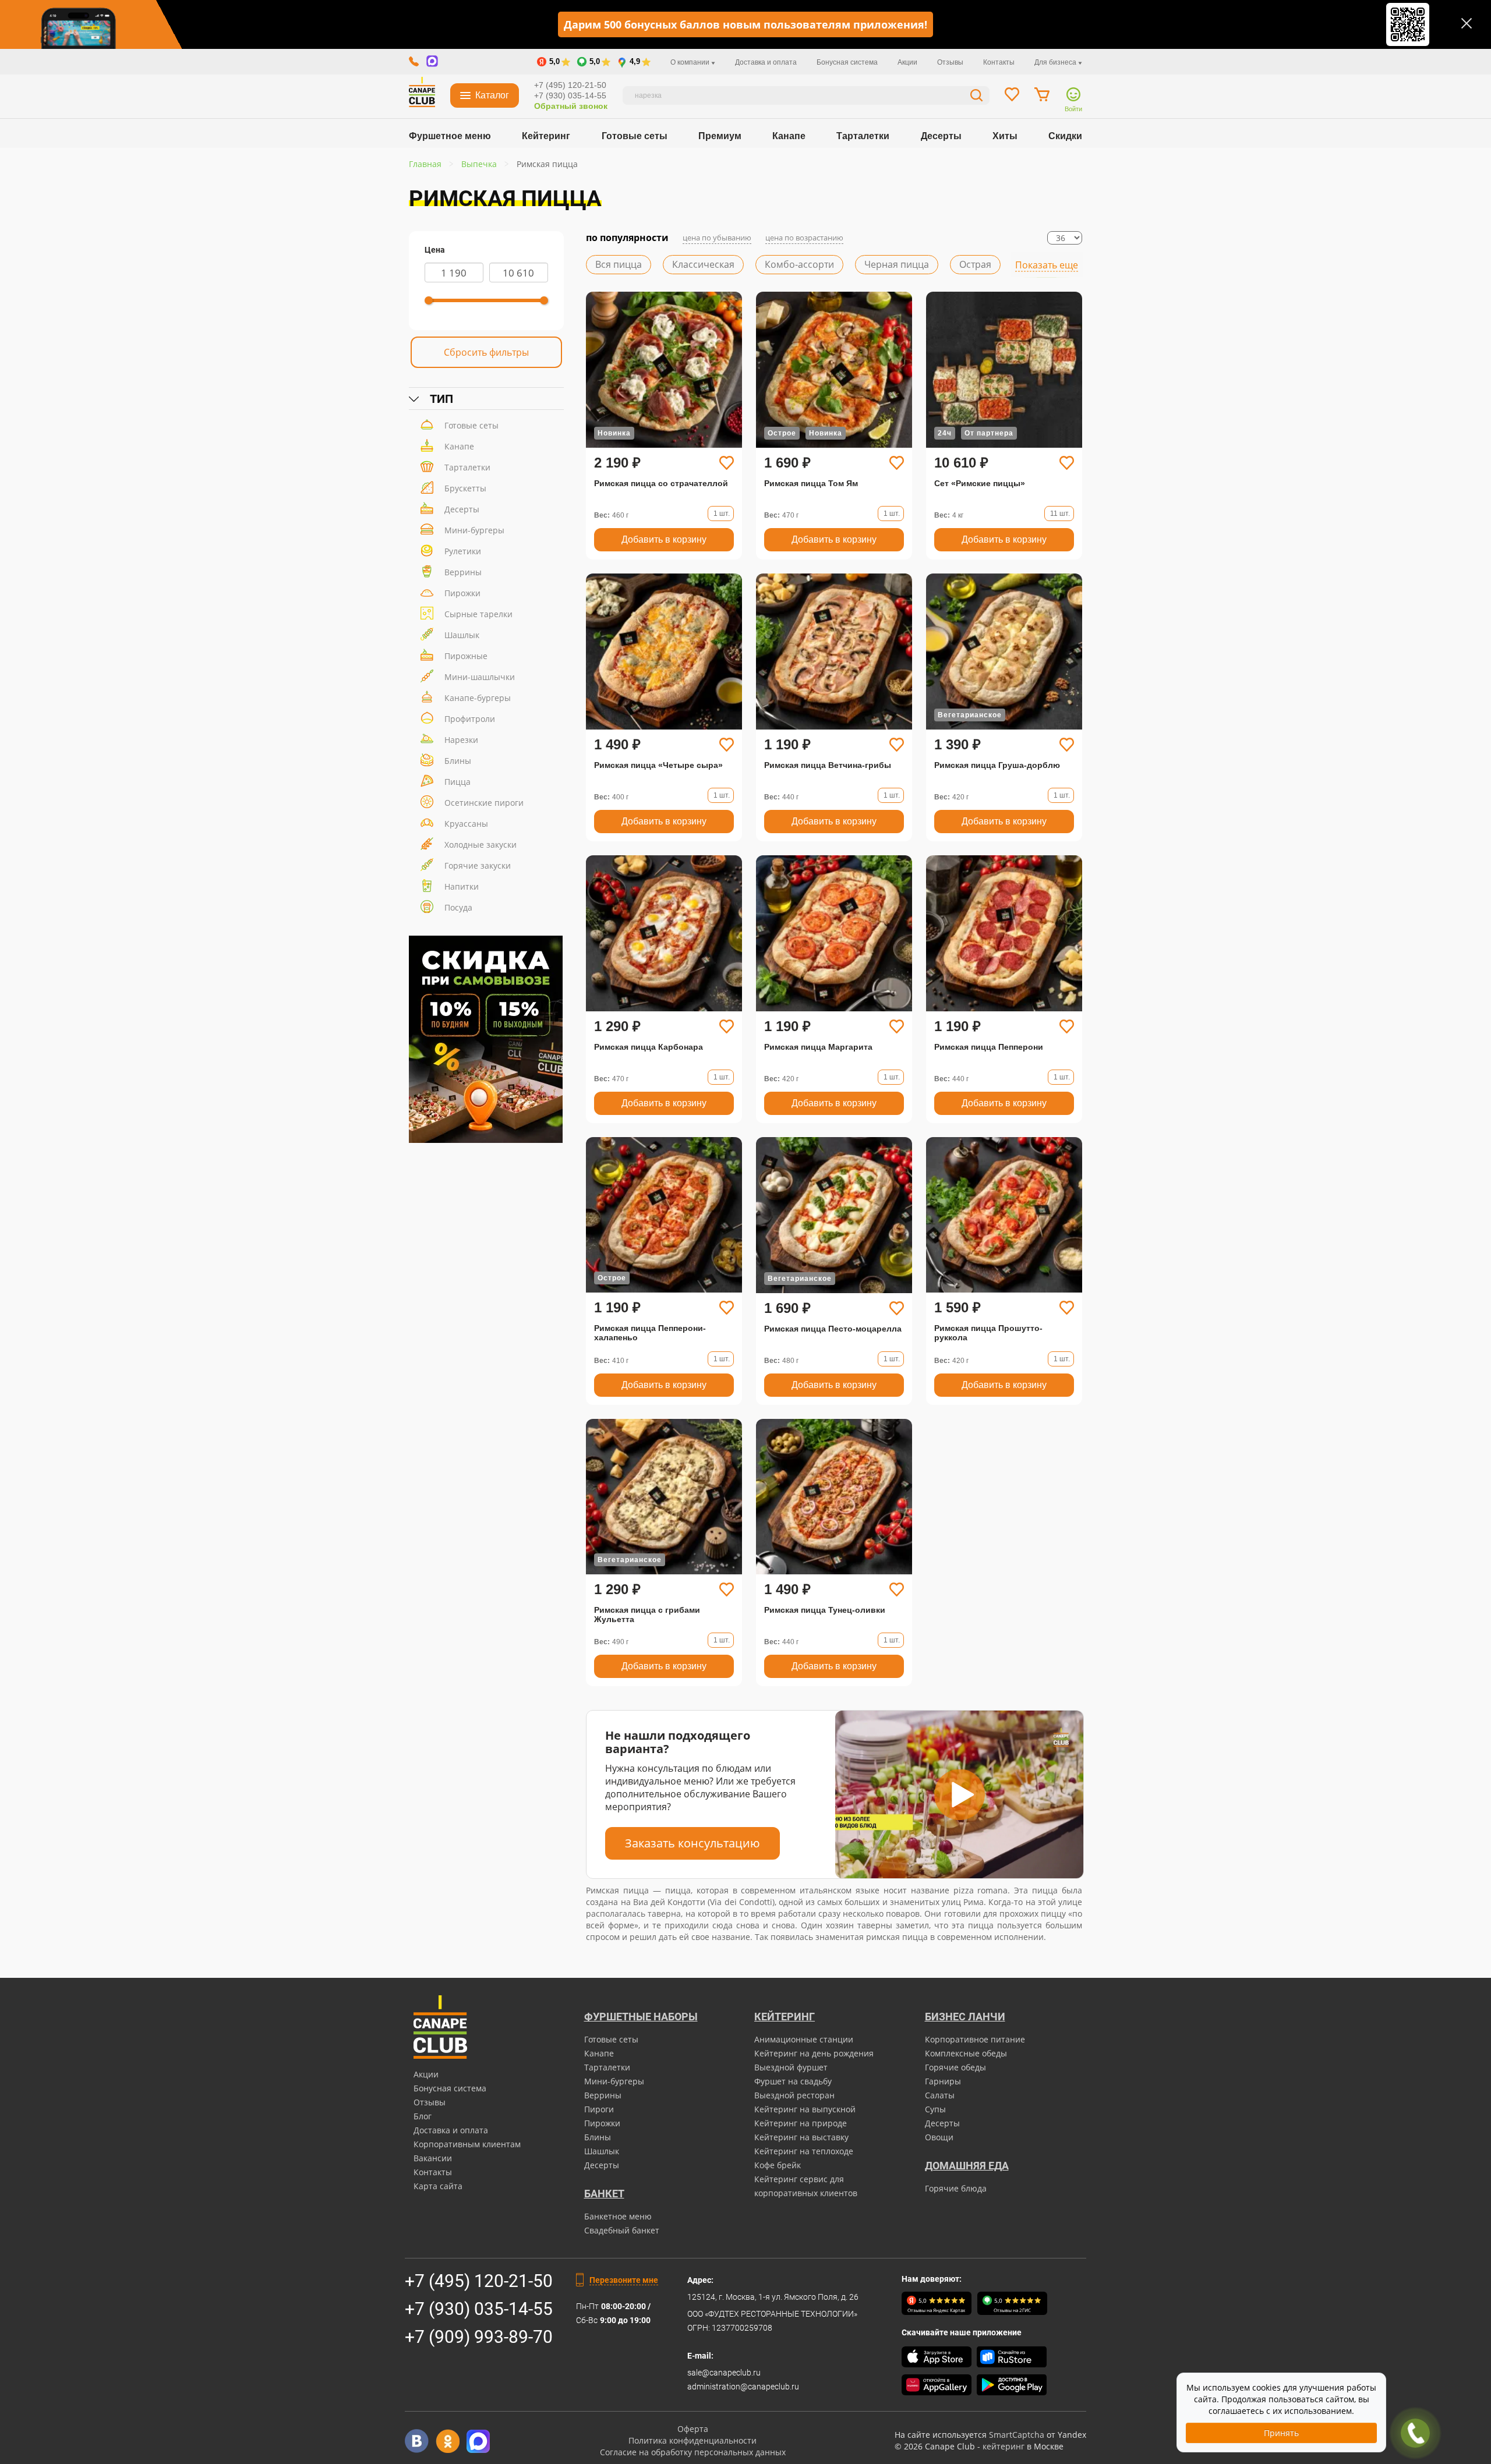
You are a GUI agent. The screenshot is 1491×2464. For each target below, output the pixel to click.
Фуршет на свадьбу (793, 2081)
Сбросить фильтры (486, 352)
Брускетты (465, 488)
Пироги (599, 2109)
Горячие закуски (478, 865)
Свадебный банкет (622, 2230)
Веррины (463, 572)
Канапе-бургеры (478, 698)
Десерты (941, 136)
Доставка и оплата (766, 62)
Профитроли (470, 719)
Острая (975, 264)
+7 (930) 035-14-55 (570, 95)
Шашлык (462, 635)
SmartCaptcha (1017, 2435)
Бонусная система (847, 62)
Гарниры (943, 2081)
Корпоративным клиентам (467, 2144)
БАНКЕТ (604, 2194)
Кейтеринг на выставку (801, 2137)
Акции (907, 62)
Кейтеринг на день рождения (814, 2053)
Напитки (462, 886)
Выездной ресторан (794, 2095)
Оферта (693, 2429)
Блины (458, 761)
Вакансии (433, 2158)
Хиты (1005, 136)
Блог (423, 2116)
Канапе (789, 136)
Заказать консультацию (692, 1843)
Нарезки (461, 740)
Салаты (940, 2095)
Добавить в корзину (664, 539)
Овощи (939, 2137)
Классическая (703, 264)
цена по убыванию (717, 238)
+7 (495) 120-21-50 (570, 85)
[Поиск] (977, 97)
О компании (691, 62)
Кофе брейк (778, 2165)
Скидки (1065, 136)
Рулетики (463, 551)
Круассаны (466, 824)
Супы (935, 2109)
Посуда (458, 907)
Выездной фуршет (791, 2067)
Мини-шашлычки (480, 677)
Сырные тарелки (478, 614)
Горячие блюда (956, 2188)
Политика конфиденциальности (692, 2440)
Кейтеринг (546, 136)
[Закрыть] (1467, 23)
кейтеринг (1004, 2446)
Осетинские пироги (484, 803)
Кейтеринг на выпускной (805, 2109)
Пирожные (466, 656)
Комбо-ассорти (799, 264)
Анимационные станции (804, 2039)
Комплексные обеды (966, 2053)
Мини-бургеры (474, 530)
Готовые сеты (635, 136)
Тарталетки (863, 136)
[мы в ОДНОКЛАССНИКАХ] (448, 2441)
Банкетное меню (618, 2216)
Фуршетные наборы (641, 2017)
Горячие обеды (955, 2067)
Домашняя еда (967, 2166)
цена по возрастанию (804, 238)
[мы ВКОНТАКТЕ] (417, 2441)
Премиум (720, 136)
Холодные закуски (480, 845)
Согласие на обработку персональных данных (693, 2452)
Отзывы (950, 62)
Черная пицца (897, 264)
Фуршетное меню (450, 136)
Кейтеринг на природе (801, 2123)
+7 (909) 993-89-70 (479, 2337)
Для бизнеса (1056, 62)
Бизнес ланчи (965, 2017)
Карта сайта (438, 2186)
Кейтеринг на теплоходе (804, 2151)
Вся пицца (619, 264)
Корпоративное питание (975, 2039)
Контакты (999, 62)
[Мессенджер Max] (478, 2441)
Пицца (457, 782)
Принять (1281, 2433)
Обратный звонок (571, 106)
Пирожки (462, 593)
